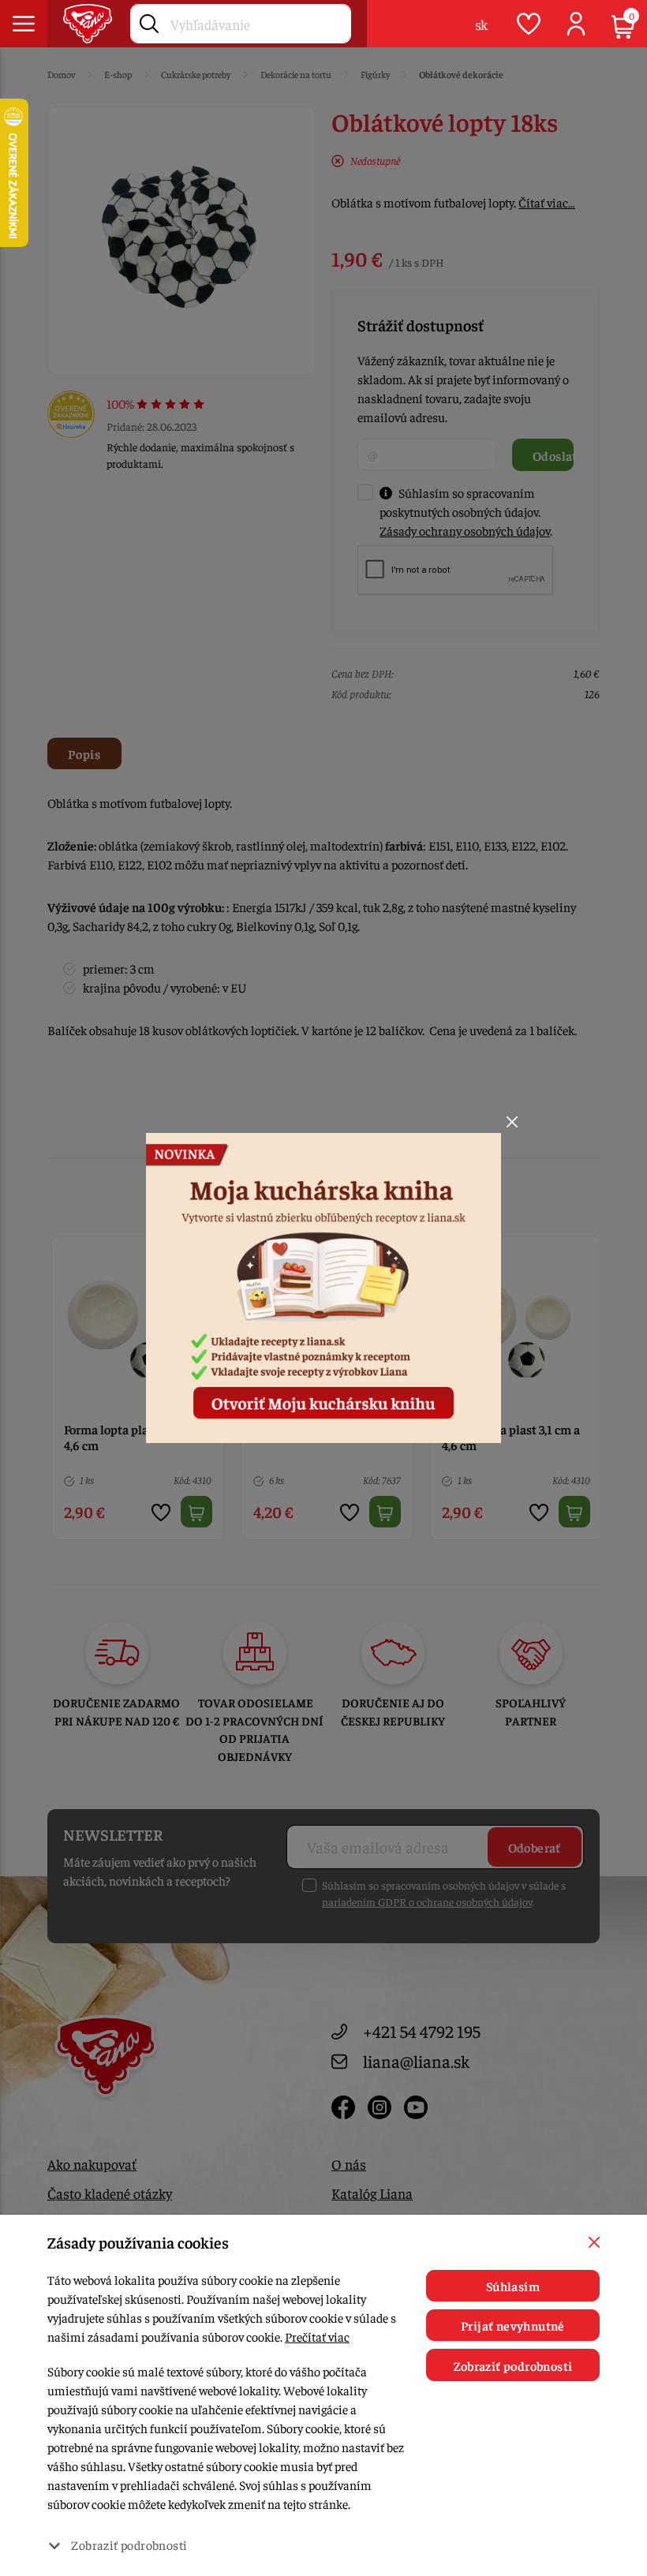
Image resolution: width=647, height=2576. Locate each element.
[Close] (512, 1122)
